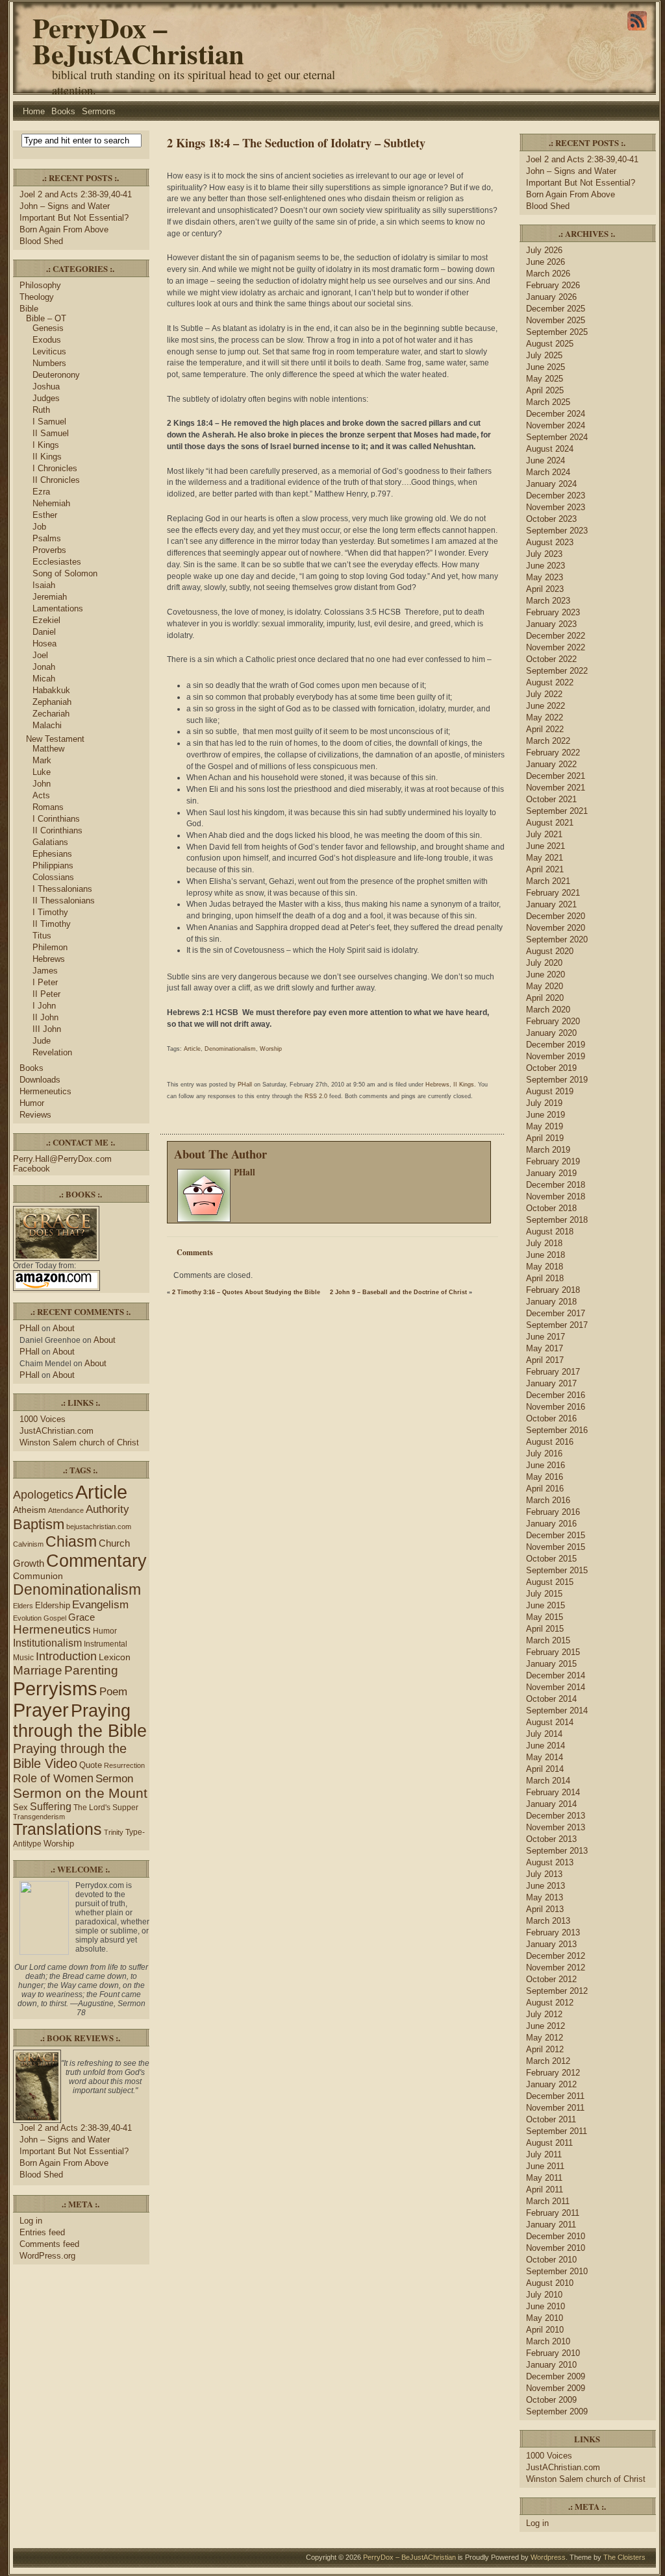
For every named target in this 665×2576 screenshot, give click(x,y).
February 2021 (553, 893)
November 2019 (556, 1056)
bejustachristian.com (99, 1527)
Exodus (47, 340)
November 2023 (556, 507)
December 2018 (556, 1185)
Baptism (39, 1524)
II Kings (47, 457)
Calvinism (28, 1544)
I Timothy (50, 912)
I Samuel (49, 422)
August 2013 (550, 1862)
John (42, 784)
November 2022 (556, 647)
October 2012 (551, 1979)
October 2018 (551, 1208)
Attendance (66, 1510)
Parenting (91, 1670)
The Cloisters (624, 2557)
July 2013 (544, 1874)
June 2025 (546, 367)
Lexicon (115, 1657)
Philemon (50, 947)
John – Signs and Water (65, 206)
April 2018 (545, 1278)
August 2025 (550, 344)
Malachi (47, 725)
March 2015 (548, 1640)
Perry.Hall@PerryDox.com (62, 1159)
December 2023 (556, 496)
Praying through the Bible (80, 1721)
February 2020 (553, 1021)
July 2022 (544, 694)
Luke (42, 772)
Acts (41, 795)
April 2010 (545, 2330)
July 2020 (544, 963)
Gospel (55, 1618)
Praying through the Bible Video (70, 1756)
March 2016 (548, 1500)
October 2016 (551, 1418)
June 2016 (546, 1465)
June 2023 (546, 566)
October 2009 (551, 2400)
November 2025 (556, 320)
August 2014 (550, 1722)
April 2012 (545, 2049)
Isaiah (44, 585)
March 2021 (548, 881)
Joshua (46, 386)
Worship (59, 1844)
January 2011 (551, 2225)
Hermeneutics (45, 1091)
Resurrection (124, 1765)
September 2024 (557, 437)
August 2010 (550, 2283)
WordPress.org (47, 2256)
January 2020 (551, 1033)
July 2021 (544, 834)
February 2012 (553, 2073)
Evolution (27, 1618)
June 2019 (546, 1115)
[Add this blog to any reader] (637, 31)
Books (63, 111)
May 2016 (545, 1477)
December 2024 (556, 414)
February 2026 (553, 285)
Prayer (41, 1710)
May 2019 (545, 1126)
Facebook (31, 1169)
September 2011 (557, 2131)
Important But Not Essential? (74, 218)
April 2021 (545, 869)
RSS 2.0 (316, 1096)
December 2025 (556, 309)
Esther (45, 515)
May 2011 (544, 2178)
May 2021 (545, 858)
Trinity (114, 1832)
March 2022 (548, 741)
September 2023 (557, 531)
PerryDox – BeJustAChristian (138, 41)
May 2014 (545, 1757)
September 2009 (557, 2411)
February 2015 (553, 1652)
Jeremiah (50, 597)
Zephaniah (52, 702)
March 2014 (548, 1781)
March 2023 (548, 601)
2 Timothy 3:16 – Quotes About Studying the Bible (246, 1292)
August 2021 (550, 823)
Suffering (51, 1807)
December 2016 (556, 1395)
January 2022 (551, 764)
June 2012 (546, 2026)
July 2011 (544, 2154)
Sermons (99, 111)
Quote (91, 1765)
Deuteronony (56, 375)
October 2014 (551, 1699)
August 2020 (550, 951)
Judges (46, 398)
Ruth (41, 410)
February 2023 (553, 612)
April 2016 (545, 1489)
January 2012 (551, 2084)
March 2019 (548, 1150)
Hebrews (49, 959)
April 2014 (545, 1769)
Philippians (53, 865)
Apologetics (43, 1495)
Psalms (47, 538)
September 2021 (557, 811)
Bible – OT (46, 318)
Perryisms (55, 1688)
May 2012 (545, 2038)
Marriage (38, 1670)
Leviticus (49, 351)
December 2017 (556, 1313)
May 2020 (545, 986)
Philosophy (40, 285)
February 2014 (553, 1792)
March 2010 (548, 2341)
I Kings (46, 445)
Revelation (52, 1052)
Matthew (48, 749)
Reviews (35, 1115)
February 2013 (553, 1932)
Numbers (49, 363)
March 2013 (548, 1921)
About (64, 1328)
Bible (29, 309)
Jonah (44, 667)
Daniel (44, 632)
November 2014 (556, 1687)
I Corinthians (56, 819)
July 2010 (544, 2295)
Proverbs (49, 550)
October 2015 (551, 1559)
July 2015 (544, 1594)
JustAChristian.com (56, 1431)
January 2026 (551, 297)
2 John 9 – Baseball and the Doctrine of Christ (398, 1292)
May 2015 (545, 1617)
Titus (42, 936)
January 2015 (551, 1664)
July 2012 (544, 2014)
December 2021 (556, 776)
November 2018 (556, 1196)
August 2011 (549, 2143)
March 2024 (548, 472)
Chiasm (71, 1541)
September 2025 (557, 332)
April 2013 (545, 1909)
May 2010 (545, 2318)
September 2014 (557, 1711)
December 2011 (555, 2096)
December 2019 (556, 1045)
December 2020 (556, 916)
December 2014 (556, 1675)
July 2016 (544, 1454)
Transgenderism (39, 1817)
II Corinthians (57, 830)
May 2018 (545, 1267)
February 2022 (553, 753)
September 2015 (557, 1570)
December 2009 (556, 2376)
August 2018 (550, 1232)
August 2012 (550, 2003)
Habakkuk (51, 690)
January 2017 (551, 1383)
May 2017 (545, 1348)
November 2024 (556, 425)
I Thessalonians (62, 889)
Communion (38, 1576)
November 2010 (556, 2248)
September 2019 (557, 1080)
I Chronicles (55, 468)
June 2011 (545, 2166)
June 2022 (546, 706)
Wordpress (548, 2557)
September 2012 (557, 1991)
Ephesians (52, 854)
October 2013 (551, 1839)
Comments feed (49, 2244)
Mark (42, 760)
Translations (57, 1829)
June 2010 (546, 2306)
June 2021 (546, 846)
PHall (30, 1328)
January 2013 (551, 1944)
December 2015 (556, 1535)
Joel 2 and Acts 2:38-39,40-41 (76, 194)
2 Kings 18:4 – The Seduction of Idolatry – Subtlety (296, 142)
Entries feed (42, 2232)
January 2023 (551, 624)
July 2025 (544, 355)
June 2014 (546, 1746)
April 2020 (545, 998)
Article (101, 1492)
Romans (48, 807)
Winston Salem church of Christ (79, 1442)
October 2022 (551, 659)
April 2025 (545, 390)
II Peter (46, 994)
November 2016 (556, 1407)
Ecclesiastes (57, 562)
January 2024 (551, 484)
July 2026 (544, 250)
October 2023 (551, 519)
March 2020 (548, 1010)
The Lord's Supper (106, 1808)
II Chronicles (56, 480)
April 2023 (545, 589)
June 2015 (546, 1605)
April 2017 (545, 1360)
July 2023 (544, 554)
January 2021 (551, 904)
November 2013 (556, 1827)
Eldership (53, 1605)
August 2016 (550, 1442)
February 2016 (553, 1512)
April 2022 (545, 729)
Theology (37, 297)
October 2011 (551, 2119)
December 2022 (556, 636)
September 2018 (557, 1220)
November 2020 (556, 928)
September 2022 (557, 671)
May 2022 (545, 718)
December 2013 (556, 1816)
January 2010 (551, 2365)
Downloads (40, 1080)
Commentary (96, 1561)
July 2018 (544, 1243)
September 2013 (557, 1851)
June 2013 (546, 1886)
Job (39, 527)
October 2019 (551, 1068)
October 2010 (551, 2260)
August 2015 (550, 1582)
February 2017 (553, 1372)
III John (47, 1029)
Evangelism (100, 1605)
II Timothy (52, 924)
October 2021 (551, 799)
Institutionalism (47, 1643)
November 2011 (555, 2108)
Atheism (30, 1510)
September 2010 (557, 2271)
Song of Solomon (65, 573)
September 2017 (557, 1325)
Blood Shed (41, 241)
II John (45, 1017)
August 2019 (550, 1091)
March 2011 (548, 2201)
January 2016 (551, 1524)
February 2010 (553, 2353)
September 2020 (557, 939)
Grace (82, 1617)
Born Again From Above (64, 229)
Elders (23, 1606)
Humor (32, 1103)
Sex (20, 1807)
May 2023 (545, 577)
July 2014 (544, 1734)
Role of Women (53, 1778)
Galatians (50, 842)
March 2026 (548, 274)
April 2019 (545, 1138)
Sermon (114, 1779)
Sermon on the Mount (80, 1793)
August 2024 (550, 449)
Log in (31, 2221)
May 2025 (545, 379)
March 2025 (548, 402)
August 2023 (550, 542)
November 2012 (556, 1968)
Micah (44, 679)
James (45, 971)
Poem (113, 1692)
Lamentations (58, 608)
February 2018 (553, 1290)
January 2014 (551, 1804)
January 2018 (551, 1302)
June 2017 (546, 1337)
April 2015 (545, 1629)
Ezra (41, 492)
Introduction (66, 1656)
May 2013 (545, 1897)
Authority (107, 1509)
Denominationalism (77, 1589)
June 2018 (546, 1255)
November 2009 (556, 2388)
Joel (40, 655)
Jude (42, 1041)
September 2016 (557, 1430)
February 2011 (553, 2213)
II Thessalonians (64, 901)
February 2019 (553, 1161)
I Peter (45, 982)
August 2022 (550, 682)
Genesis (48, 328)
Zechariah (51, 714)
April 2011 (545, 2190)
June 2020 (546, 975)
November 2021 (556, 788)
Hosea (44, 644)
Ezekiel (46, 620)
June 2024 (546, 460)
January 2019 (551, 1173)
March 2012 (548, 2061)
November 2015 (556, 1547)
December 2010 (556, 2236)
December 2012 (556, 1956)
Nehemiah (51, 503)
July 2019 (544, 1103)
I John (44, 1006)
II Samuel (51, 433)
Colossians (53, 877)
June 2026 (546, 262)
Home (34, 111)
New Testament (55, 739)
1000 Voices (43, 1419)
